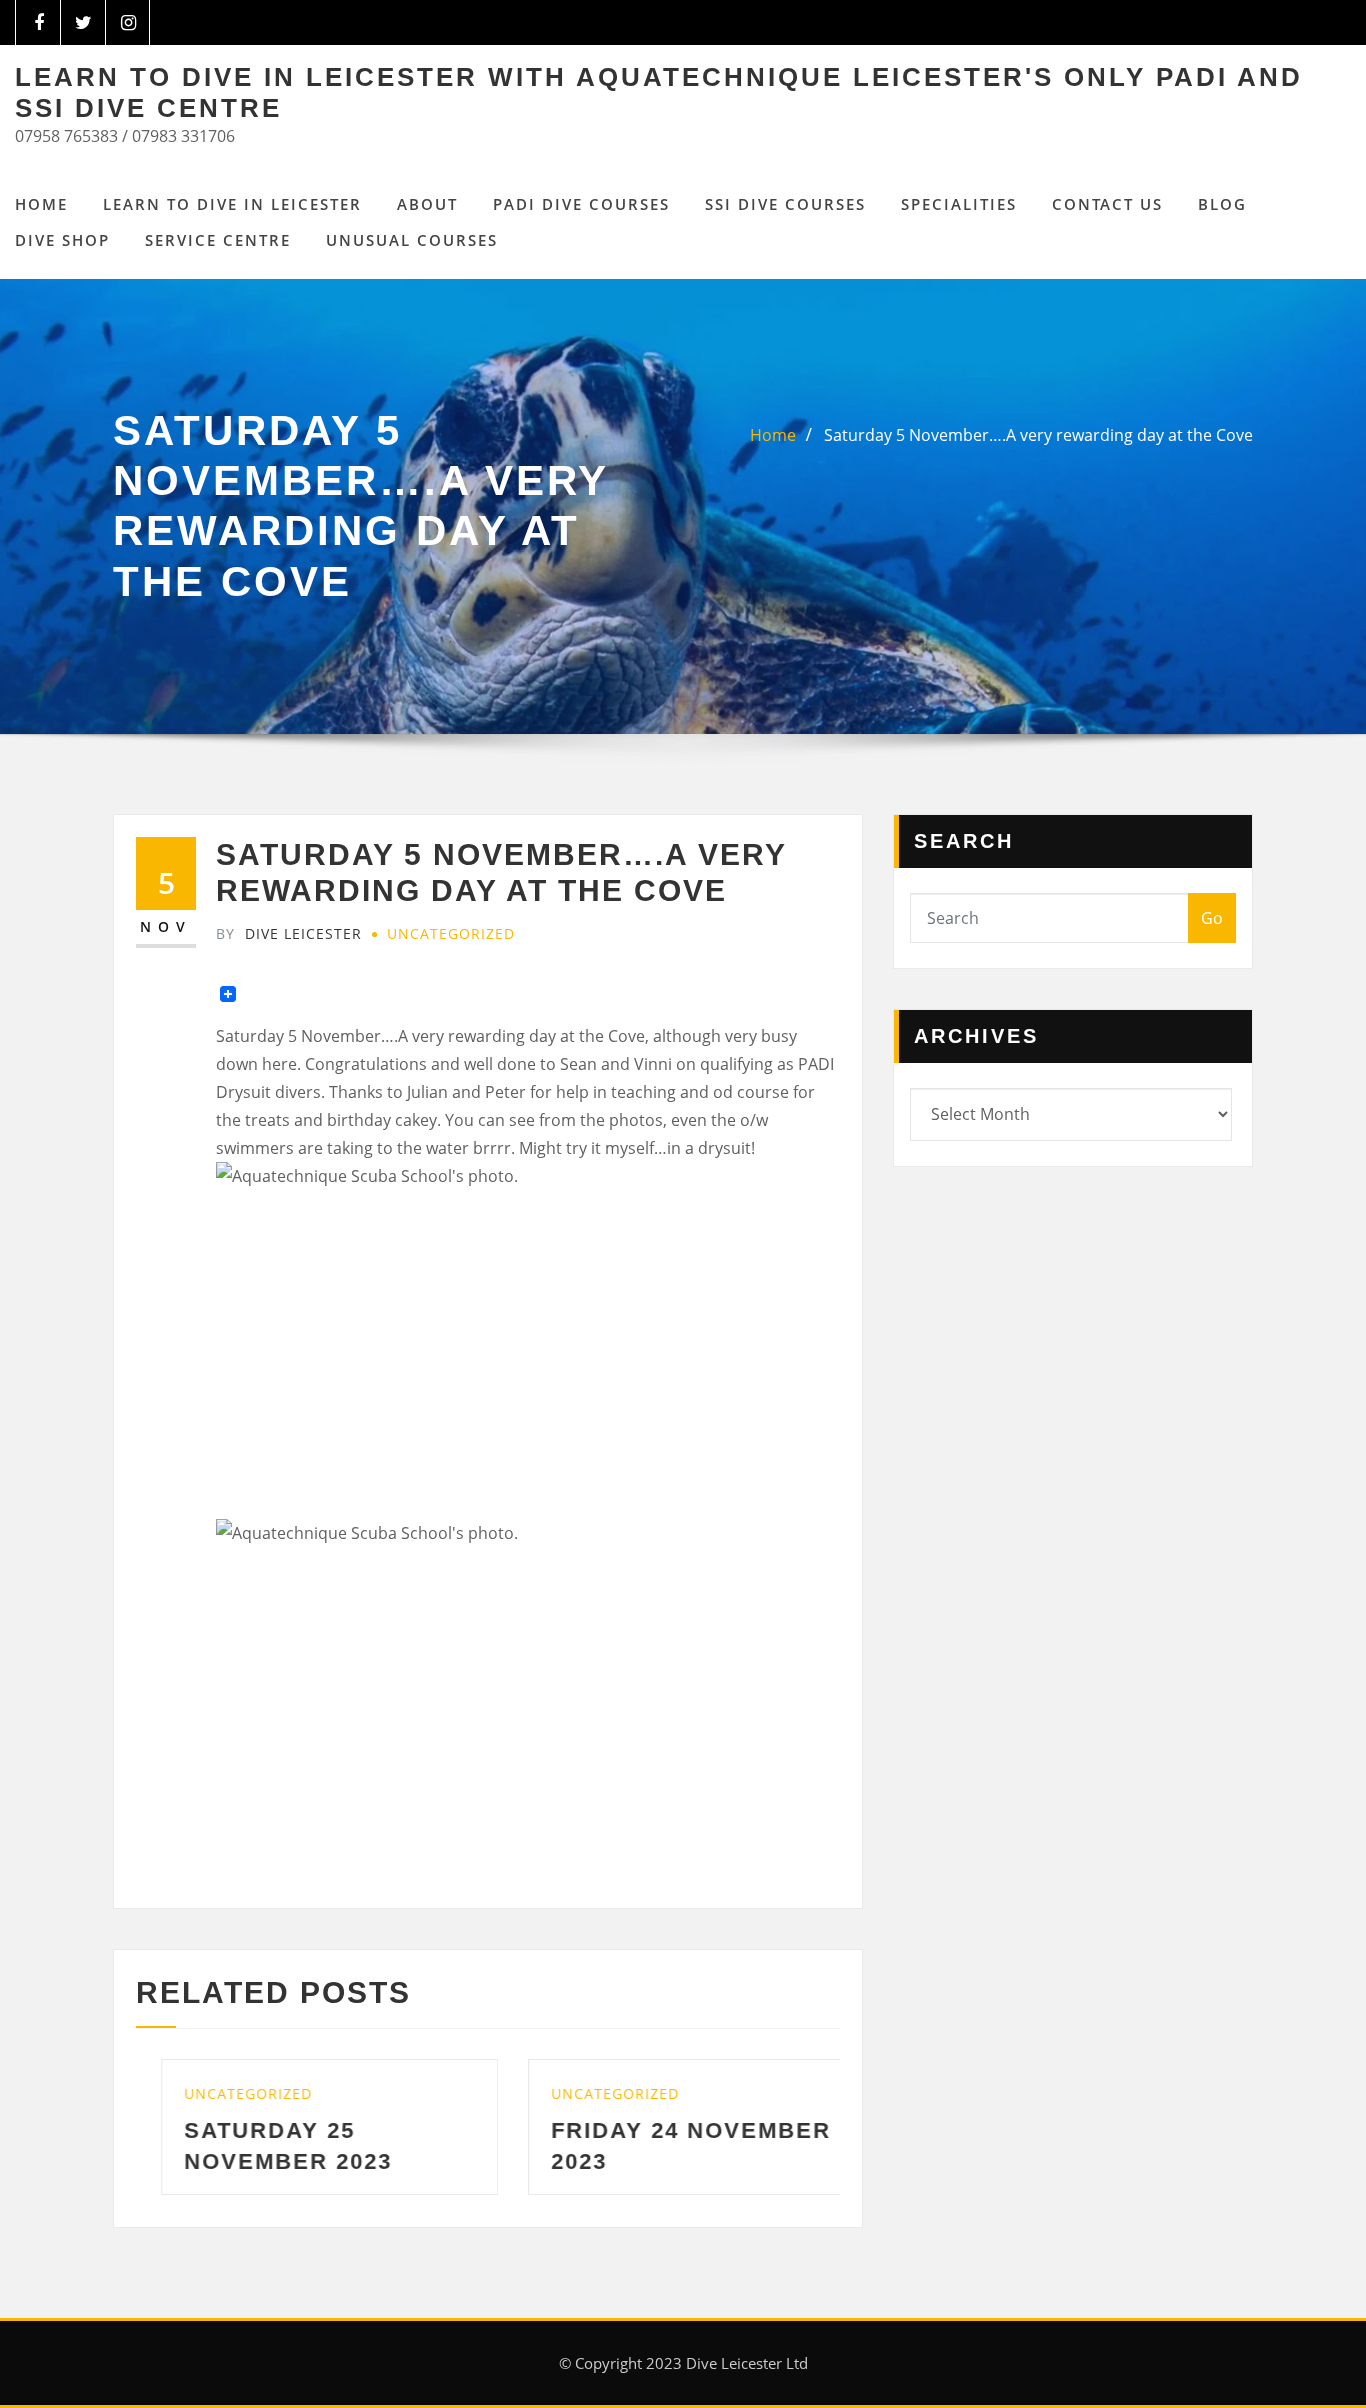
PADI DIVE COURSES (581, 204)
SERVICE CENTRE (218, 240)
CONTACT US (1107, 204)
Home (41, 204)
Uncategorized (451, 933)
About (427, 204)
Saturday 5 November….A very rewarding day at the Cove (1038, 435)
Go (1212, 918)
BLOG (1222, 204)
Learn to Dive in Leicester (232, 204)
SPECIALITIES (959, 204)
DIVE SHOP (62, 240)
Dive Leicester (289, 933)
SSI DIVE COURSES (785, 204)
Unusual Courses (412, 240)
